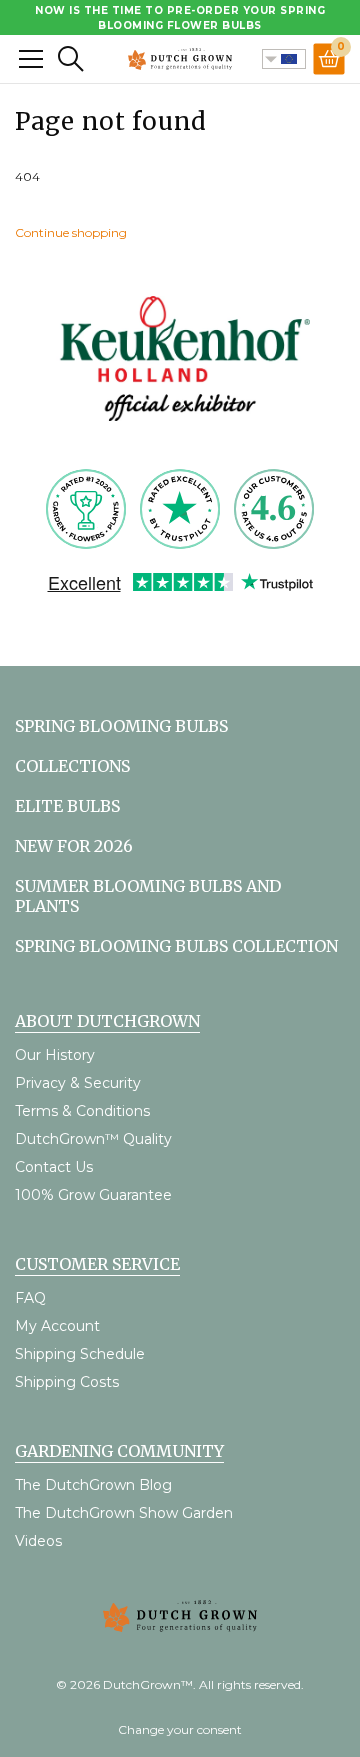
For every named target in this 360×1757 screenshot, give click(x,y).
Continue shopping (71, 232)
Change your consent (180, 1729)
